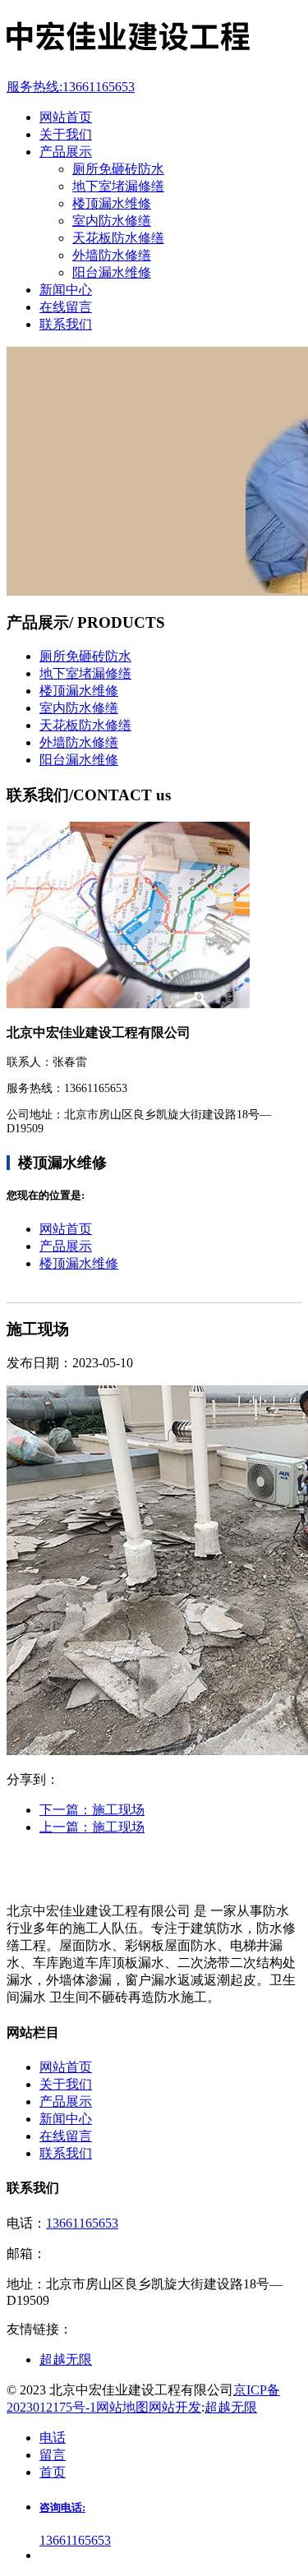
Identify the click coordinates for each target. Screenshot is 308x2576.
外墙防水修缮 (112, 255)
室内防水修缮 (112, 221)
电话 (53, 2438)
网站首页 (66, 1229)
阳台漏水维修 (112, 272)
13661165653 (82, 2223)
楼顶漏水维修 (112, 203)
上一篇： (92, 1827)
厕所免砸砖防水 (118, 169)
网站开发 (175, 2407)
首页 (53, 2472)
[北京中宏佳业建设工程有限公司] (154, 39)
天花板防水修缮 (118, 238)
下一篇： (92, 1810)
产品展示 (66, 1246)
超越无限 (231, 2407)
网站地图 (122, 2407)
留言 (53, 2455)
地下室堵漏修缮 (118, 186)
